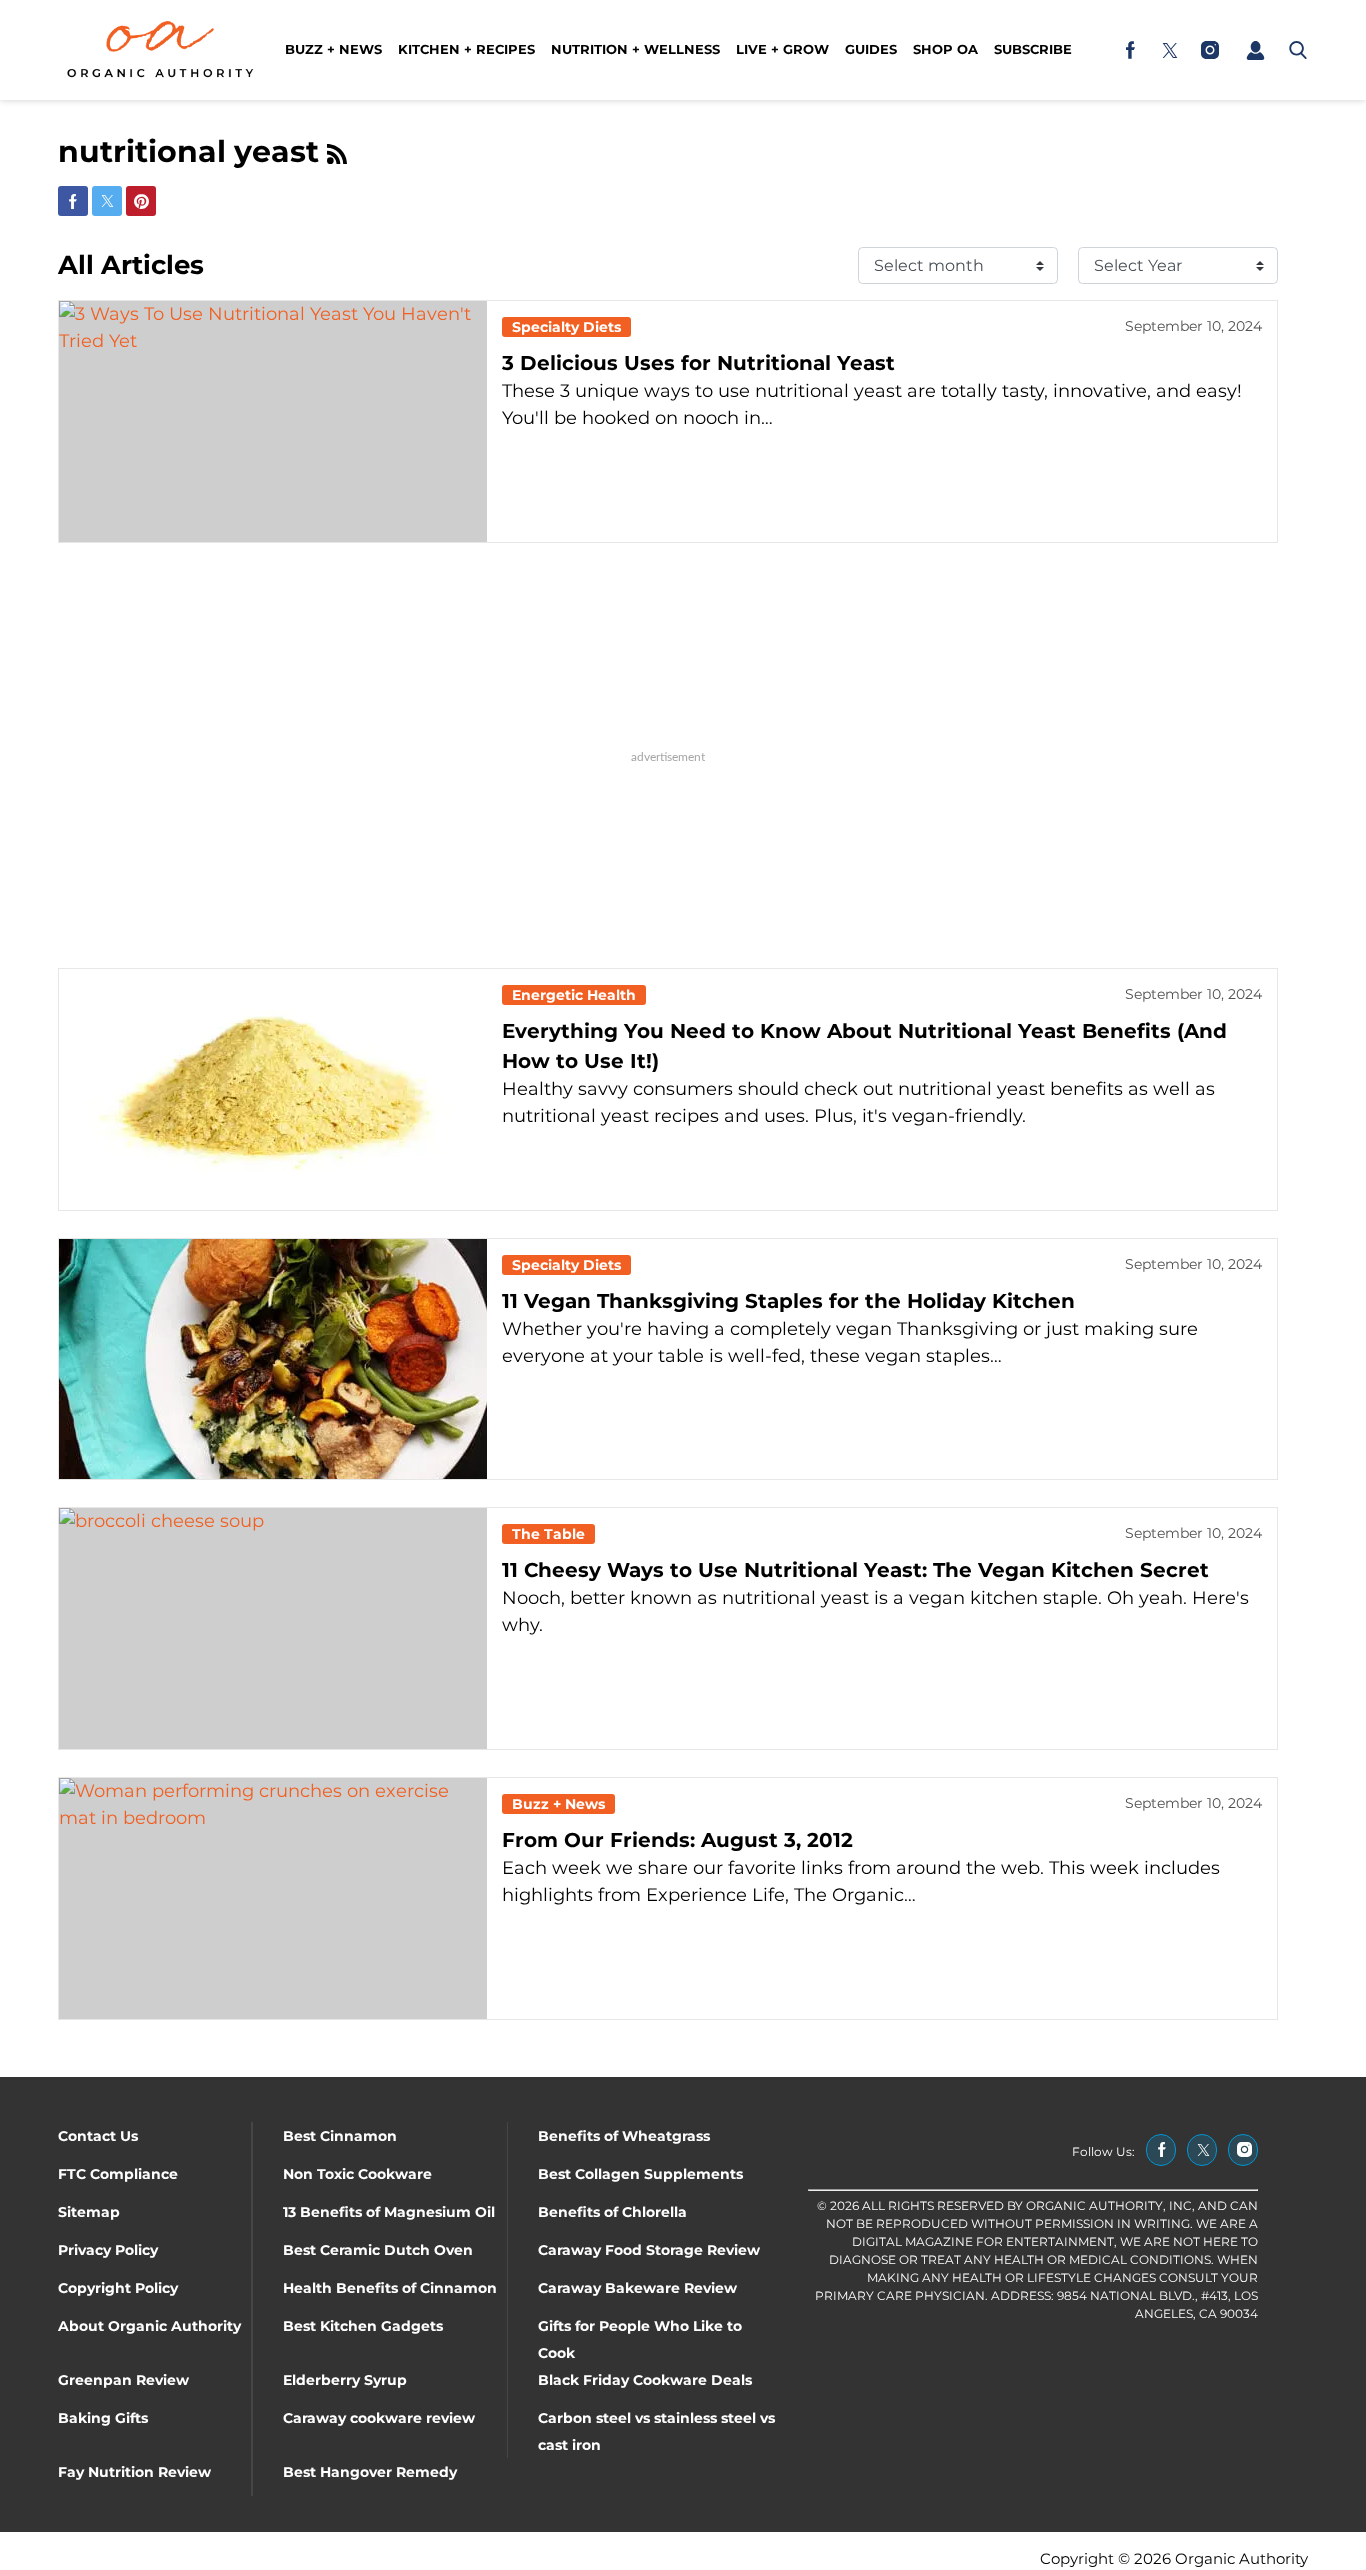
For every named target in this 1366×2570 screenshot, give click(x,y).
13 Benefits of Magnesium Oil (389, 2212)
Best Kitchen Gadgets (363, 2326)
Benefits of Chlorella (612, 2212)
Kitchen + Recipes (466, 49)
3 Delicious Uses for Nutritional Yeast (698, 363)
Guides (871, 49)
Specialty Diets (566, 327)
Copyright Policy (118, 2288)
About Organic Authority (149, 2326)
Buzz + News (333, 49)
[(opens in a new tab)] (1130, 50)
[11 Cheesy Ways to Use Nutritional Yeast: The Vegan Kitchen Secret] (273, 1628)
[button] (1255, 50)
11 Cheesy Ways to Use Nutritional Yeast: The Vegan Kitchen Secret (855, 1570)
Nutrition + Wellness (635, 49)
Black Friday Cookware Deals (645, 2380)
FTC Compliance (118, 2174)
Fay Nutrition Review (134, 2472)
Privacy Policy (108, 2250)
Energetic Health (574, 995)
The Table (548, 1534)
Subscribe (1033, 49)
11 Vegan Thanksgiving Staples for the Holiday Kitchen (788, 1301)
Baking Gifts (103, 2418)
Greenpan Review (123, 2380)
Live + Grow (782, 49)
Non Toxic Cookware (357, 2174)
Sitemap (89, 2212)
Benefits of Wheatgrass (624, 2136)
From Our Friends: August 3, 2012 (677, 1840)
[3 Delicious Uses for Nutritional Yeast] (273, 421)
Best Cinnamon (340, 2136)
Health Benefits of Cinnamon (390, 2288)
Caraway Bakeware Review (637, 2288)
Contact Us (98, 2136)
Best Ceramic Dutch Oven (378, 2250)
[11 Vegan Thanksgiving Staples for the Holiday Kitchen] (273, 1359)
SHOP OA (945, 49)
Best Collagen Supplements (640, 2174)
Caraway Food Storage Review (649, 2250)
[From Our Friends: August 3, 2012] (273, 1898)
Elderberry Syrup (345, 2380)
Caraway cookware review (379, 2418)
